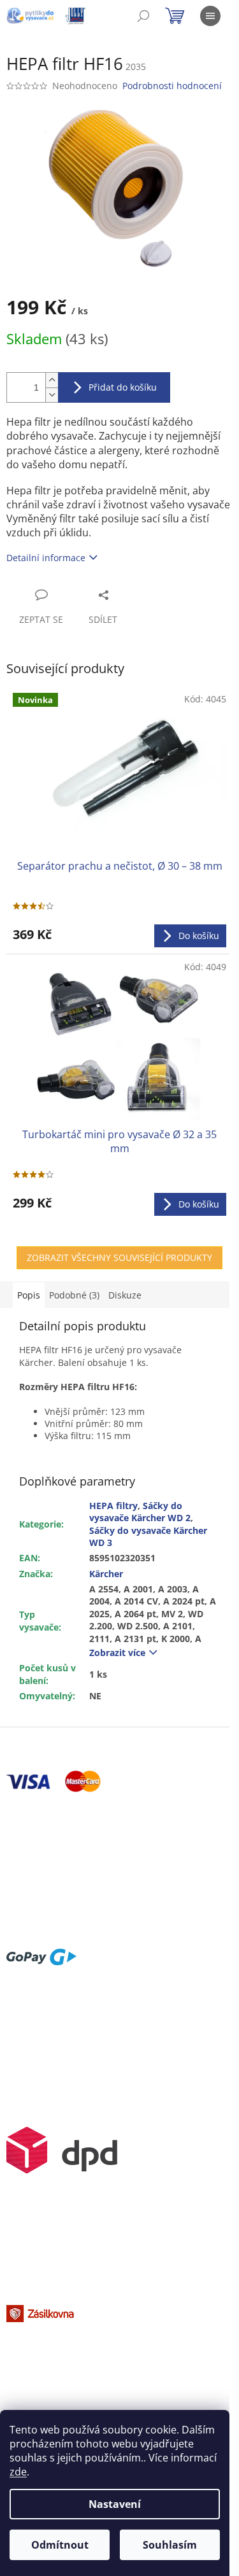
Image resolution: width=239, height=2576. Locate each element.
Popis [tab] (29, 1295)
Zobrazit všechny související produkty (119, 1257)
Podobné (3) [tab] (74, 1295)
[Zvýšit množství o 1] (52, 380)
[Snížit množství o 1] (52, 395)
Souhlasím (170, 2545)
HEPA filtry (113, 1506)
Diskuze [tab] (125, 1295)
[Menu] (210, 16)
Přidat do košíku (123, 387)
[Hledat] (143, 16)
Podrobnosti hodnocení (172, 86)
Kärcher (106, 1574)
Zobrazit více (117, 1653)
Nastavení (115, 2504)
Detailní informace (46, 558)
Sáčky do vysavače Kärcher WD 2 (140, 1512)
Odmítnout (60, 2545)
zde (18, 2472)
